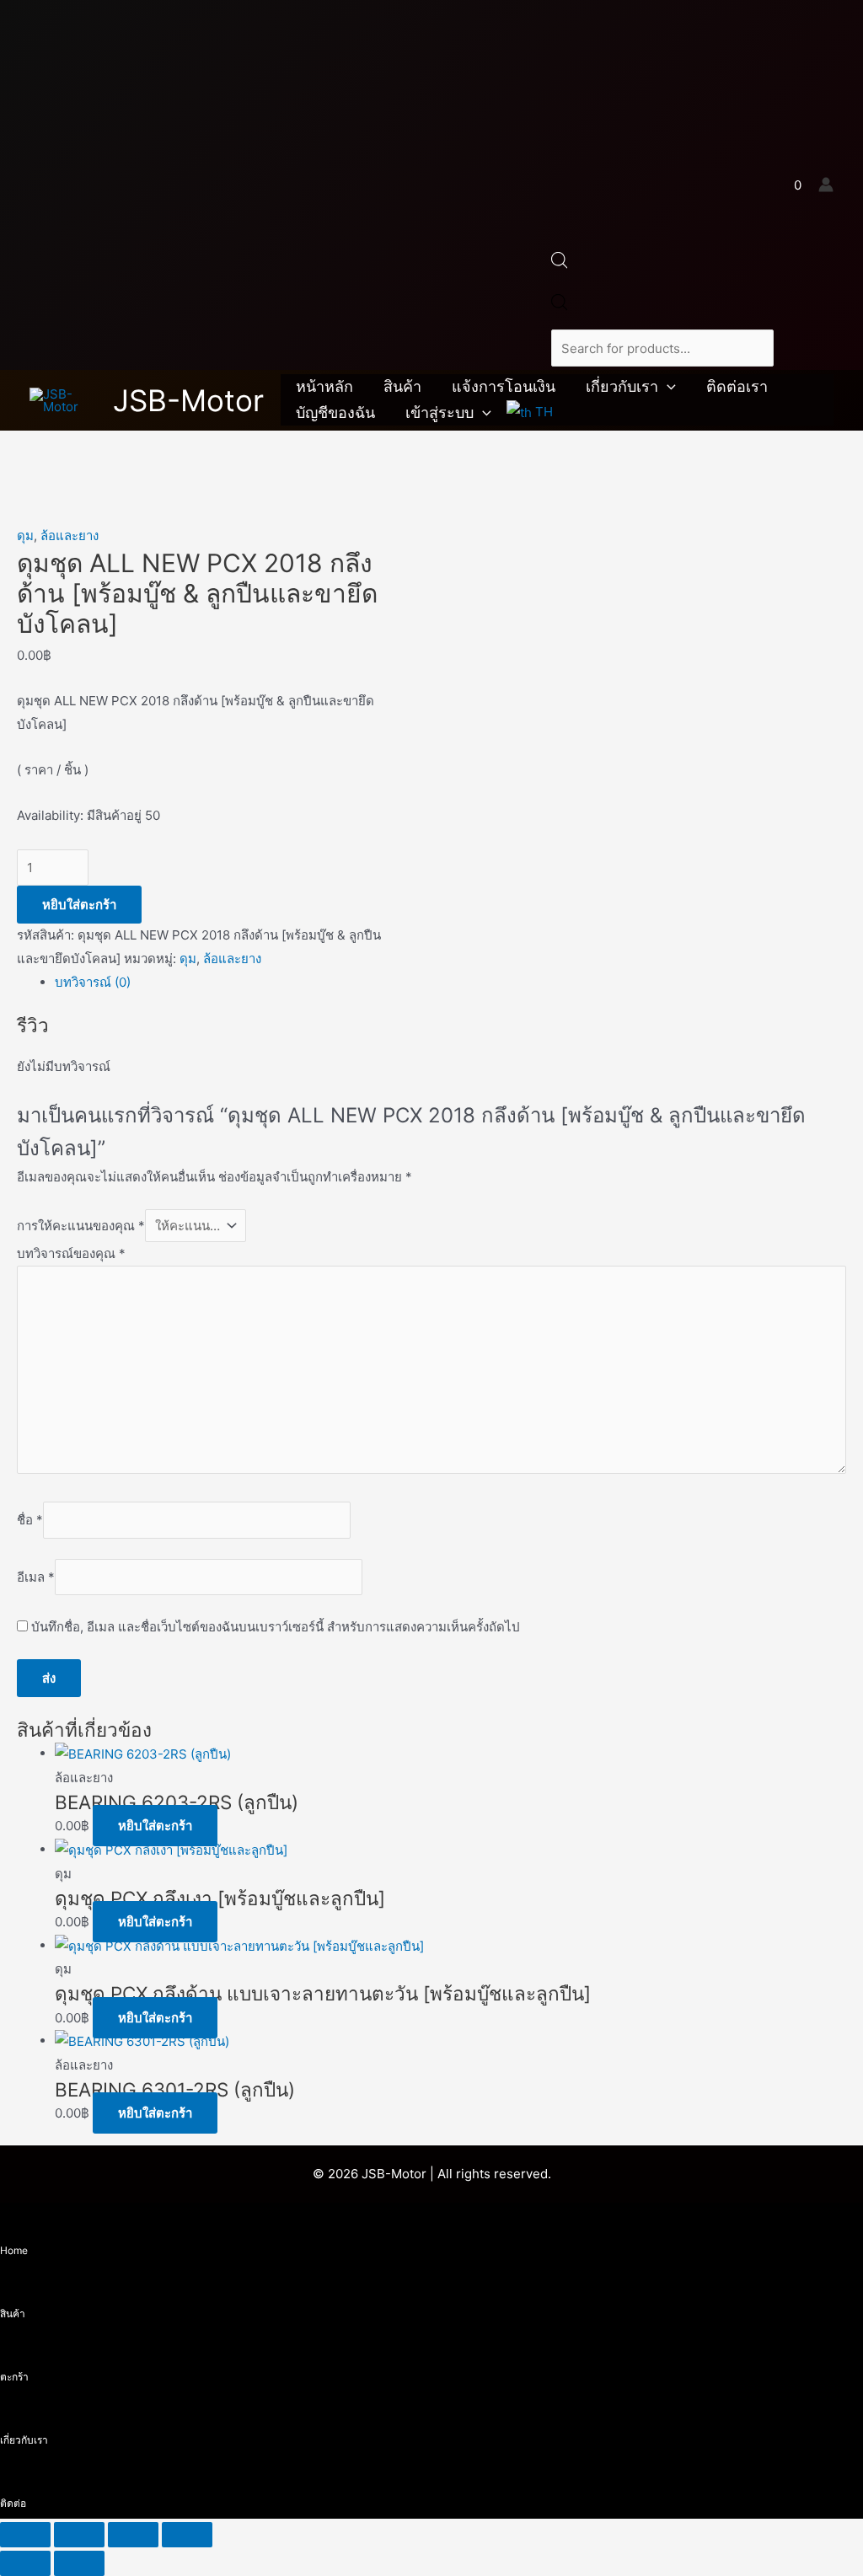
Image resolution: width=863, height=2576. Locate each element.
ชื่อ (30, 1520)
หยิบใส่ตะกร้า (79, 905)
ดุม (25, 536)
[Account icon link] (826, 185)
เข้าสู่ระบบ (440, 412)
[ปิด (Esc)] (187, 2535)
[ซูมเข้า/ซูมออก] (25, 2535)
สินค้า (402, 386)
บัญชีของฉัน (335, 412)
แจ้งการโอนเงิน (504, 386)
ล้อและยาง (70, 536)
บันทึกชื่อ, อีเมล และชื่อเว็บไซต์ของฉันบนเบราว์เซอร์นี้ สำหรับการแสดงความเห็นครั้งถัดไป (276, 1627)
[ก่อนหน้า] (25, 2563)
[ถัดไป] (79, 2563)
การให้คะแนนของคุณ (81, 1226)
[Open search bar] (560, 264)
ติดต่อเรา (737, 386)
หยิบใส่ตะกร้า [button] (155, 1826)
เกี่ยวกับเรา (622, 386)
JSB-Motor (188, 400)
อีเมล (36, 1577)
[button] (667, 387)
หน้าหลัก (324, 386)
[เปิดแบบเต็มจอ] (79, 2535)
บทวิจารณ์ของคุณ (71, 1253)
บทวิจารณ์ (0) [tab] (93, 982)
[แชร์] (133, 2535)
